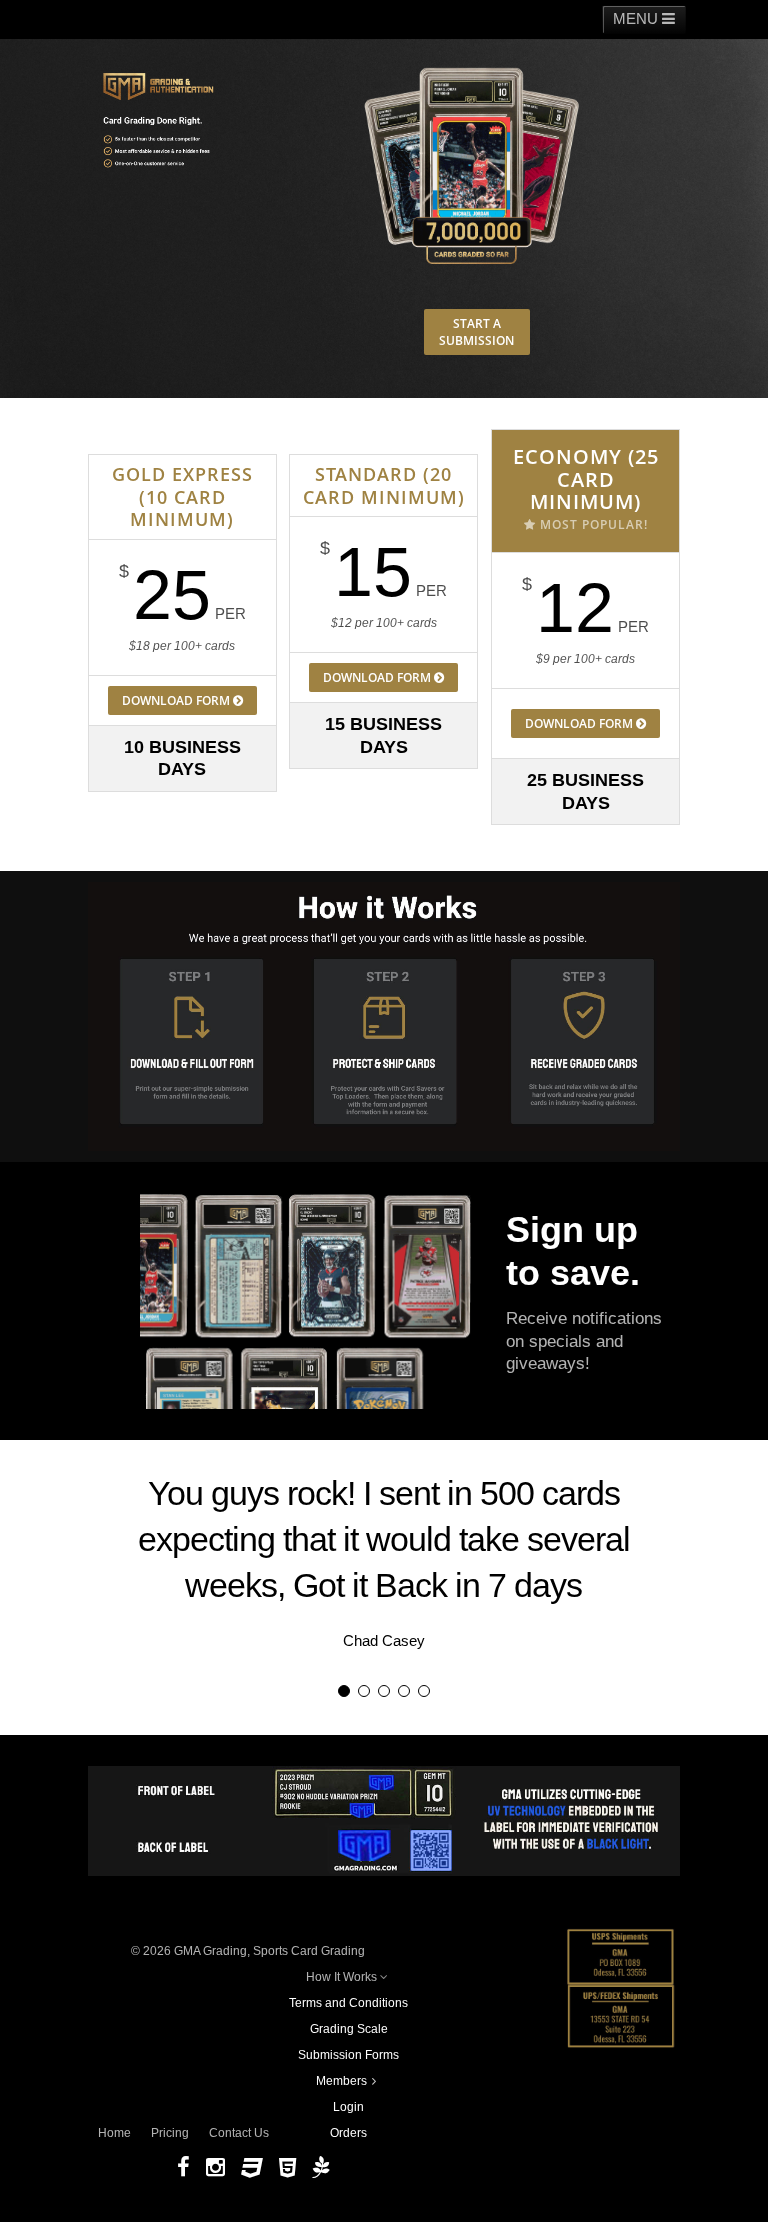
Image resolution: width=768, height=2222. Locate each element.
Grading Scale (349, 2029)
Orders (348, 2133)
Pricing (170, 2133)
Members (341, 2081)
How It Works (341, 1977)
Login (348, 2107)
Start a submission (476, 332)
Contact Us (239, 2133)
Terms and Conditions (348, 2003)
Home (114, 2133)
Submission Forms (348, 2055)
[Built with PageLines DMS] (320, 2167)
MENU (637, 18)
